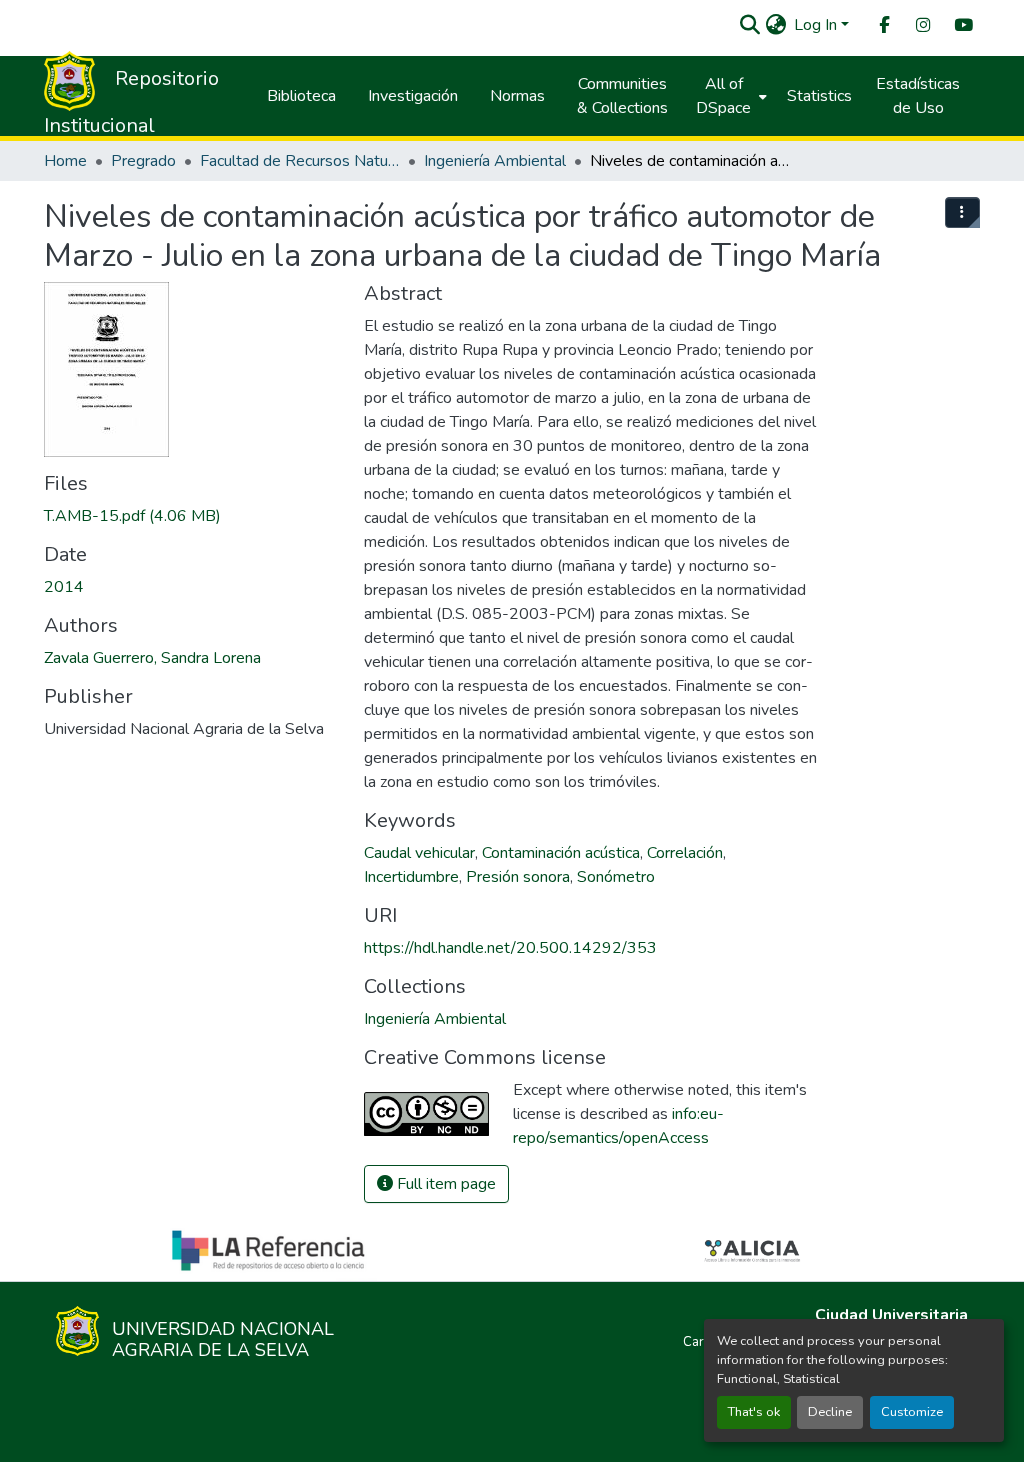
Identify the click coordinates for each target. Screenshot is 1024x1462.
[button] (749, 25)
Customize (912, 1412)
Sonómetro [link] (616, 877)
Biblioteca (301, 96)
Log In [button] (817, 25)
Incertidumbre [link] (411, 877)
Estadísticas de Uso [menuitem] (918, 96)
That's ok (754, 1412)
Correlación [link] (685, 853)
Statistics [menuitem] (819, 96)
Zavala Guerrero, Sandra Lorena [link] (152, 658)
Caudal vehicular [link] (419, 853)
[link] (192, 516)
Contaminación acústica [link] (561, 853)
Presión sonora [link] (518, 877)
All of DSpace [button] (723, 96)
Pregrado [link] (143, 161)
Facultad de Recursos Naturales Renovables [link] (300, 161)
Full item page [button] (444, 1184)
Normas (517, 96)
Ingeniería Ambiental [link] (495, 161)
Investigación (413, 96)
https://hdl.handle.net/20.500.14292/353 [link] (510, 948)
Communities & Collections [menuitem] (622, 96)
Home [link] (65, 161)
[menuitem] (883, 25)
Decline (830, 1412)
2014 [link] (64, 587)
